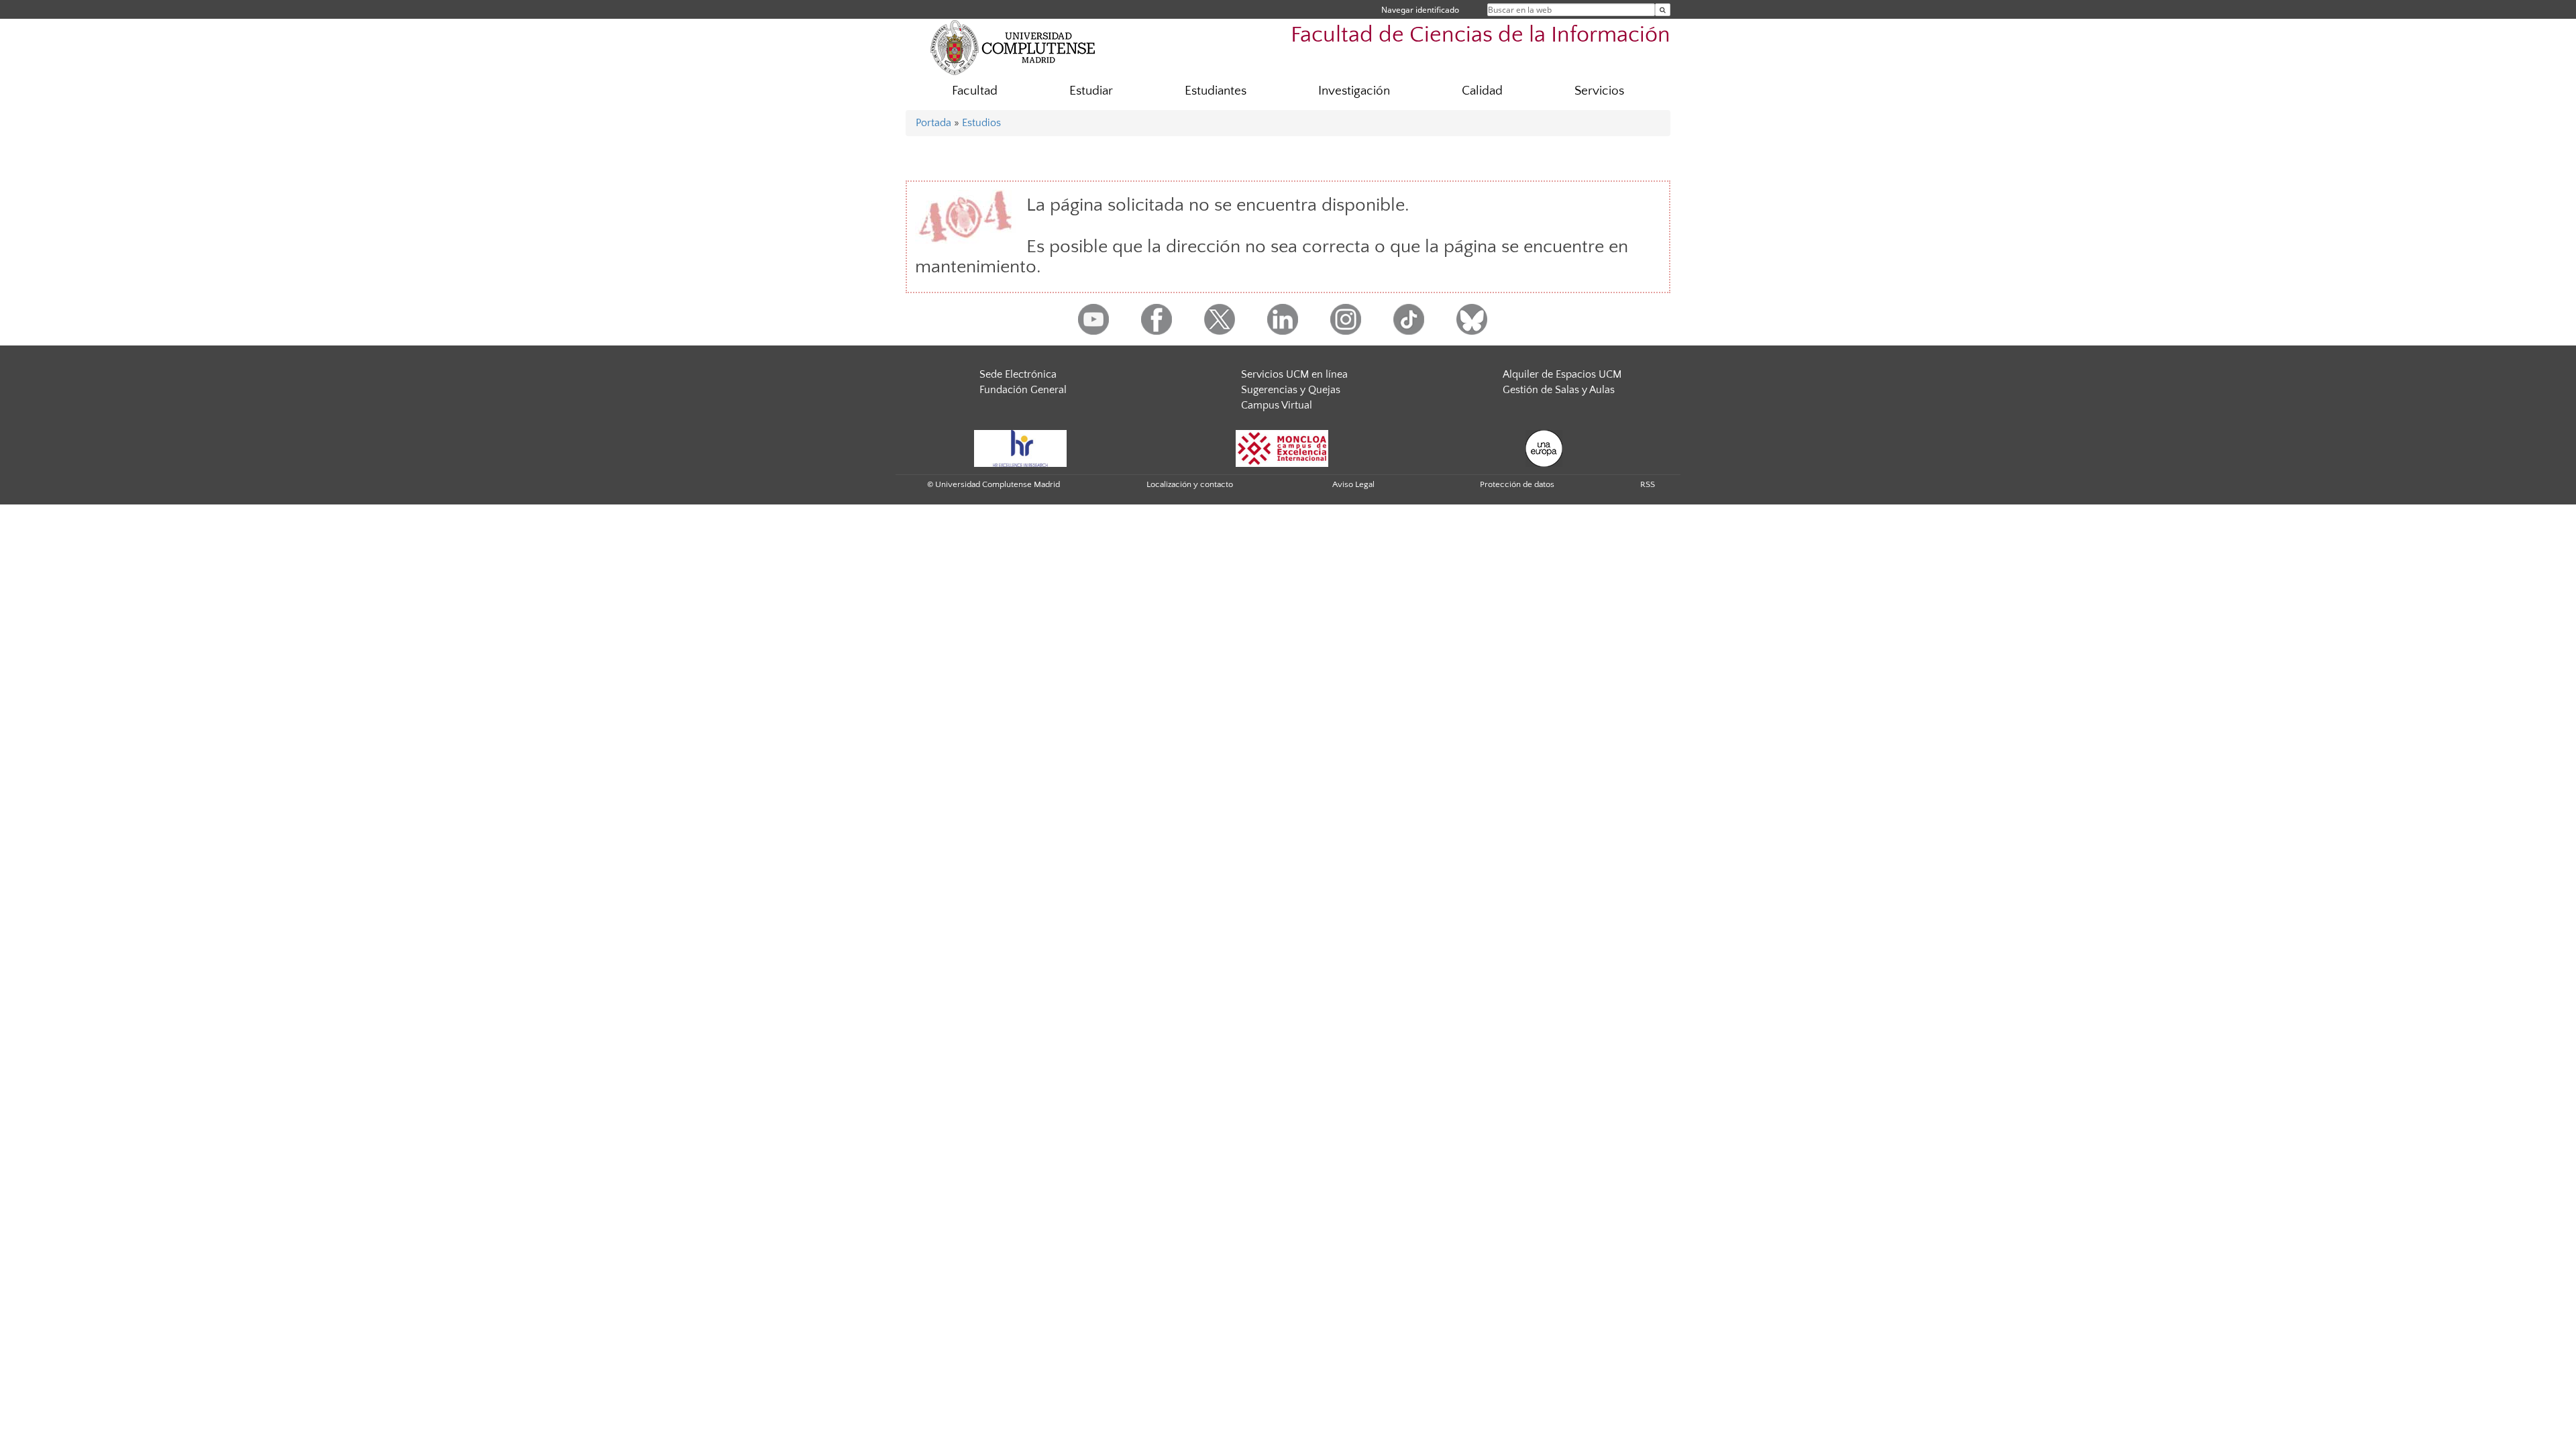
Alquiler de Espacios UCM (1562, 374)
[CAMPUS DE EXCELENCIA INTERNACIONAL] (1282, 448)
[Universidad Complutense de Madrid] (1013, 47)
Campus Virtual (1277, 405)
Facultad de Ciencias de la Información (1481, 35)
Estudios (981, 123)
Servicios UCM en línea (1294, 374)
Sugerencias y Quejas (1291, 390)
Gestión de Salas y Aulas (1559, 390)
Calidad (1482, 91)
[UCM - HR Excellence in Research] (1020, 448)
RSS (1648, 484)
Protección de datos (1517, 484)
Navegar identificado (1420, 10)
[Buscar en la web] (1663, 10)
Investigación (1354, 91)
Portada (933, 123)
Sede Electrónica (1018, 374)
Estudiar (1091, 91)
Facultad (975, 91)
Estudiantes (1216, 91)
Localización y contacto (1190, 484)
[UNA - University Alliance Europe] (1544, 448)
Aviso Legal (1353, 484)
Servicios (1599, 91)
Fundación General (1023, 390)
